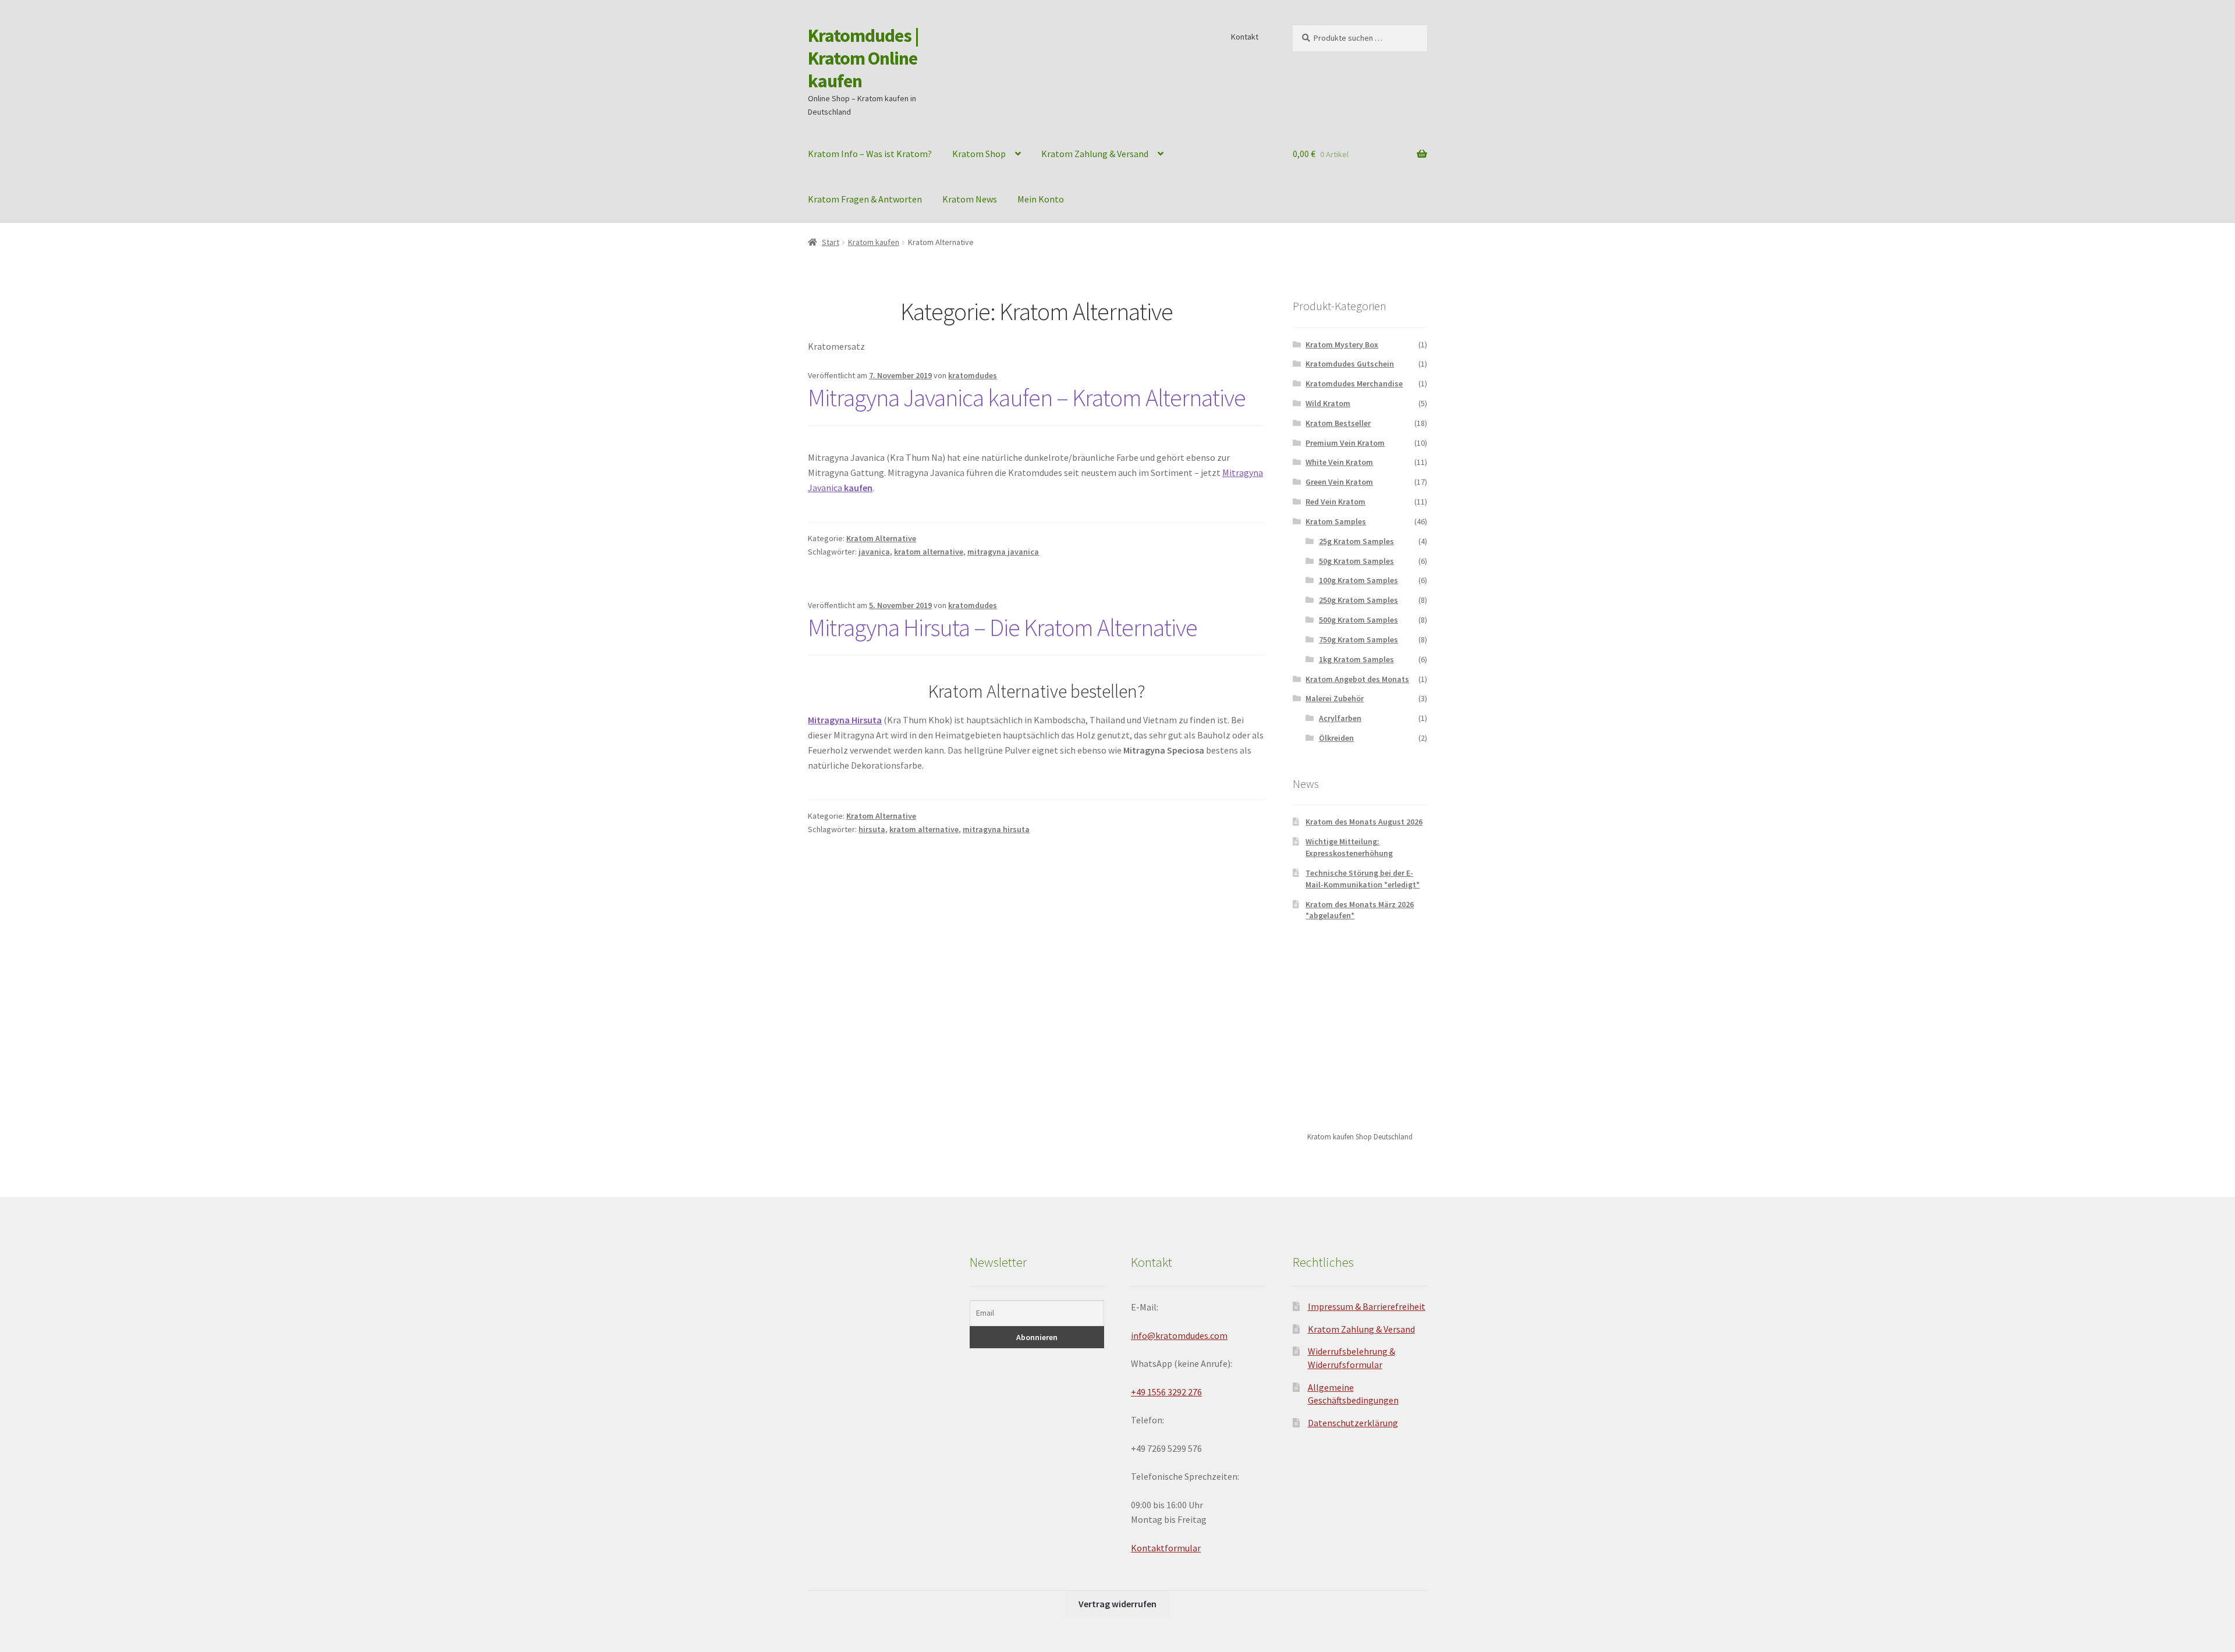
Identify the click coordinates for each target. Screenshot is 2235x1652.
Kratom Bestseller (1338, 423)
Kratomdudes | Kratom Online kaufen (863, 58)
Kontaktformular (1166, 1548)
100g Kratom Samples (1358, 580)
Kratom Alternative (881, 538)
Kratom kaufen (874, 242)
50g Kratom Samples (1356, 561)
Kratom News (970, 199)
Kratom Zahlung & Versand (1095, 154)
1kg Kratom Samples (1356, 659)
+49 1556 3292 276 (1166, 1392)
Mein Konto (1041, 199)
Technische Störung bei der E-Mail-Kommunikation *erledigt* (1363, 879)
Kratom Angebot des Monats (1357, 679)
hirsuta (872, 829)
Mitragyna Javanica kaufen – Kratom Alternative (1027, 397)
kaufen (858, 488)
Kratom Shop (979, 154)
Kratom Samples (1336, 521)
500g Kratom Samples (1358, 620)
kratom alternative (929, 552)
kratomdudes (973, 375)
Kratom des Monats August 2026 (1364, 822)
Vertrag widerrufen (1117, 1604)
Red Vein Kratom (1335, 502)
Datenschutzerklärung (1353, 1423)
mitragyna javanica (1003, 552)
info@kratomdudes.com (1179, 1335)
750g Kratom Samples (1358, 640)
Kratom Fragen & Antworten (865, 199)
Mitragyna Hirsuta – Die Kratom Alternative (1003, 627)
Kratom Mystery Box (1342, 344)
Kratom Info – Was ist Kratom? (870, 154)
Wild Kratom (1328, 403)
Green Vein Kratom (1339, 482)
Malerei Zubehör (1335, 698)
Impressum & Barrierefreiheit (1367, 1306)
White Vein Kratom (1339, 462)
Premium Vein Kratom (1345, 443)
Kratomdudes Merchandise (1354, 383)
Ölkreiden (1336, 738)
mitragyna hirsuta (996, 829)
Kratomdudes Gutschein (1350, 364)
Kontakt (1245, 37)
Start (831, 242)
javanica (874, 552)
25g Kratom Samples (1356, 541)
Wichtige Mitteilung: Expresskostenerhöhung (1349, 847)
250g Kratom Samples (1358, 600)
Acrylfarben (1340, 718)
